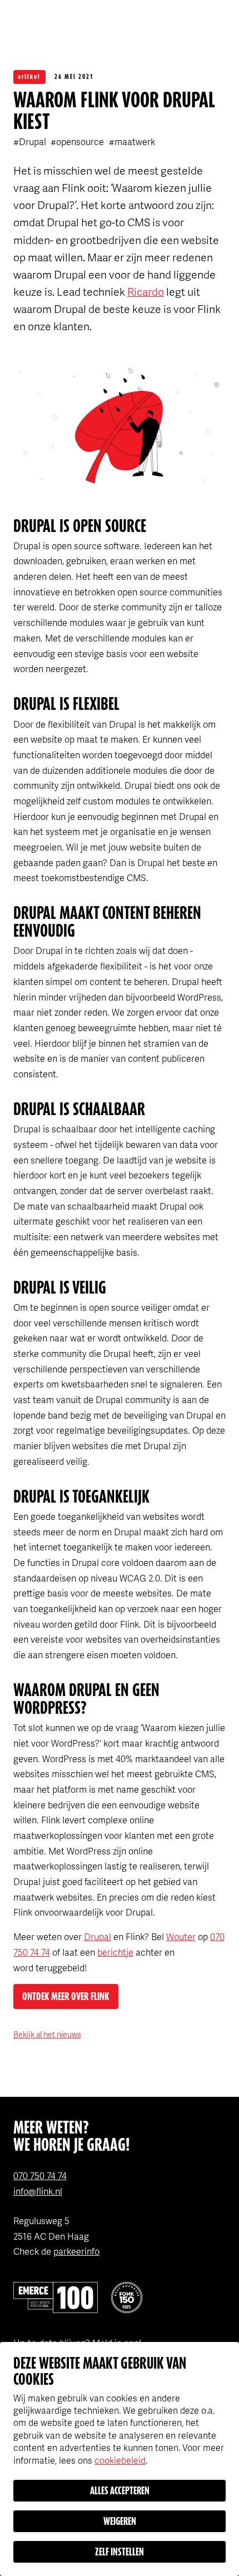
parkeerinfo (76, 2251)
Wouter (181, 1936)
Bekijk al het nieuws (47, 2034)
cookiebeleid (120, 2460)
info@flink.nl (38, 2191)
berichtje (115, 1952)
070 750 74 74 (40, 2175)
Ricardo (146, 292)
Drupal (98, 1936)
